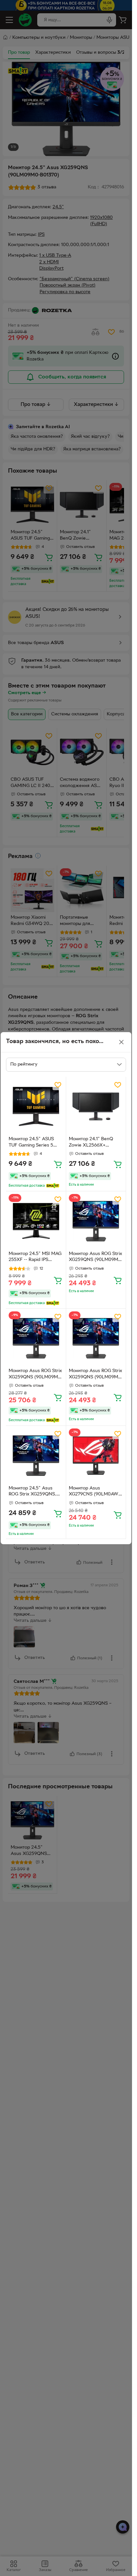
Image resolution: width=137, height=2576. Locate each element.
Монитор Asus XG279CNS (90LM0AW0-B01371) (96, 1492)
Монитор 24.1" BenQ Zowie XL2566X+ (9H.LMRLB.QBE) (91, 1143)
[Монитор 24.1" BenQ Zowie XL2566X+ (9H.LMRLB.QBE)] (96, 1107)
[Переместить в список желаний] (58, 1085)
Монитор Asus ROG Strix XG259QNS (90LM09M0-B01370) (96, 1258)
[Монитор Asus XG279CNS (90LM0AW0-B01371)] (96, 1456)
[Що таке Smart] (53, 1186)
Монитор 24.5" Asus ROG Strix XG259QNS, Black (32, 1492)
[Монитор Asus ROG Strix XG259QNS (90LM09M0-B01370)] (96, 1221)
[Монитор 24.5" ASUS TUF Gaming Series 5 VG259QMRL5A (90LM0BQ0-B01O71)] (36, 1107)
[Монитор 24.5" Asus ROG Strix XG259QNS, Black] (36, 1456)
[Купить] (58, 1164)
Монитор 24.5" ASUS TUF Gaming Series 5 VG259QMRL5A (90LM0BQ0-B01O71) (31, 1143)
